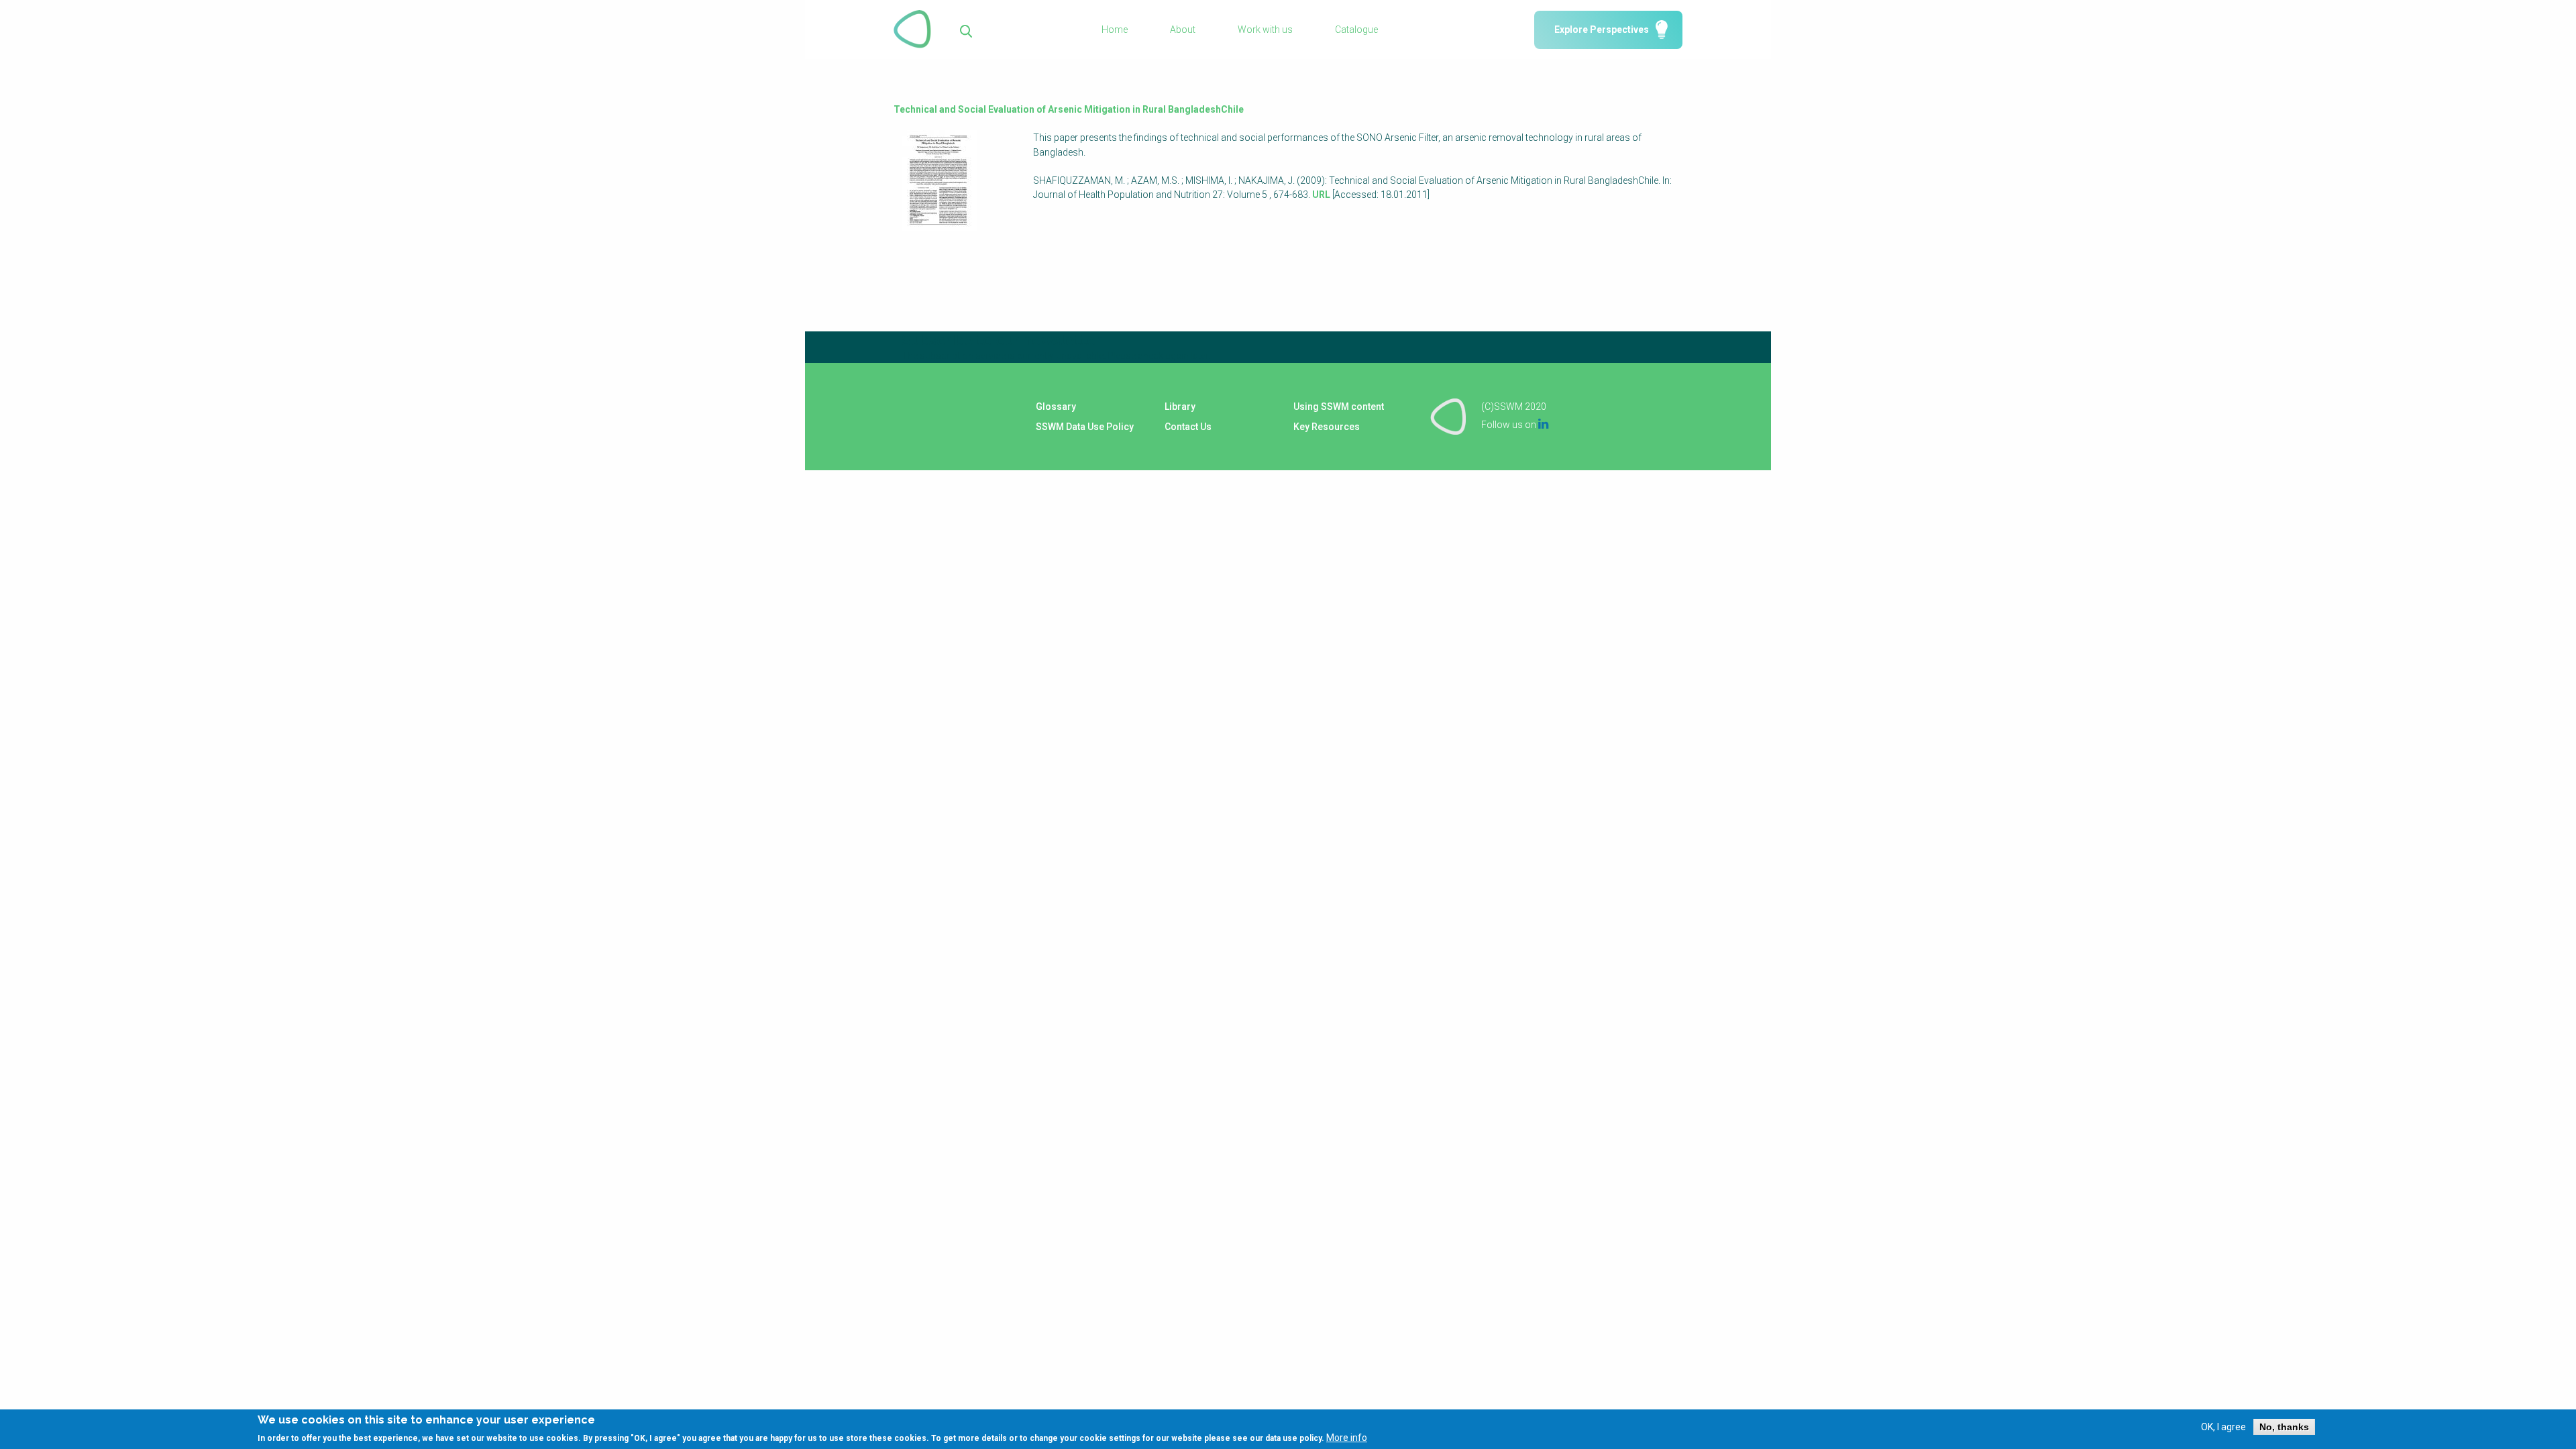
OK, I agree (2223, 1427)
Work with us (1265, 30)
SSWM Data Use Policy (1085, 427)
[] (966, 30)
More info (1347, 1438)
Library (1180, 407)
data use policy (1293, 1438)
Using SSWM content (1339, 407)
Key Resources (1327, 427)
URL (1321, 195)
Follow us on (1515, 425)
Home (1115, 30)
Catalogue (1356, 30)
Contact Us (1188, 427)
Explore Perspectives (1602, 30)
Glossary (1056, 407)
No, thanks (2284, 1427)
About (1183, 30)
